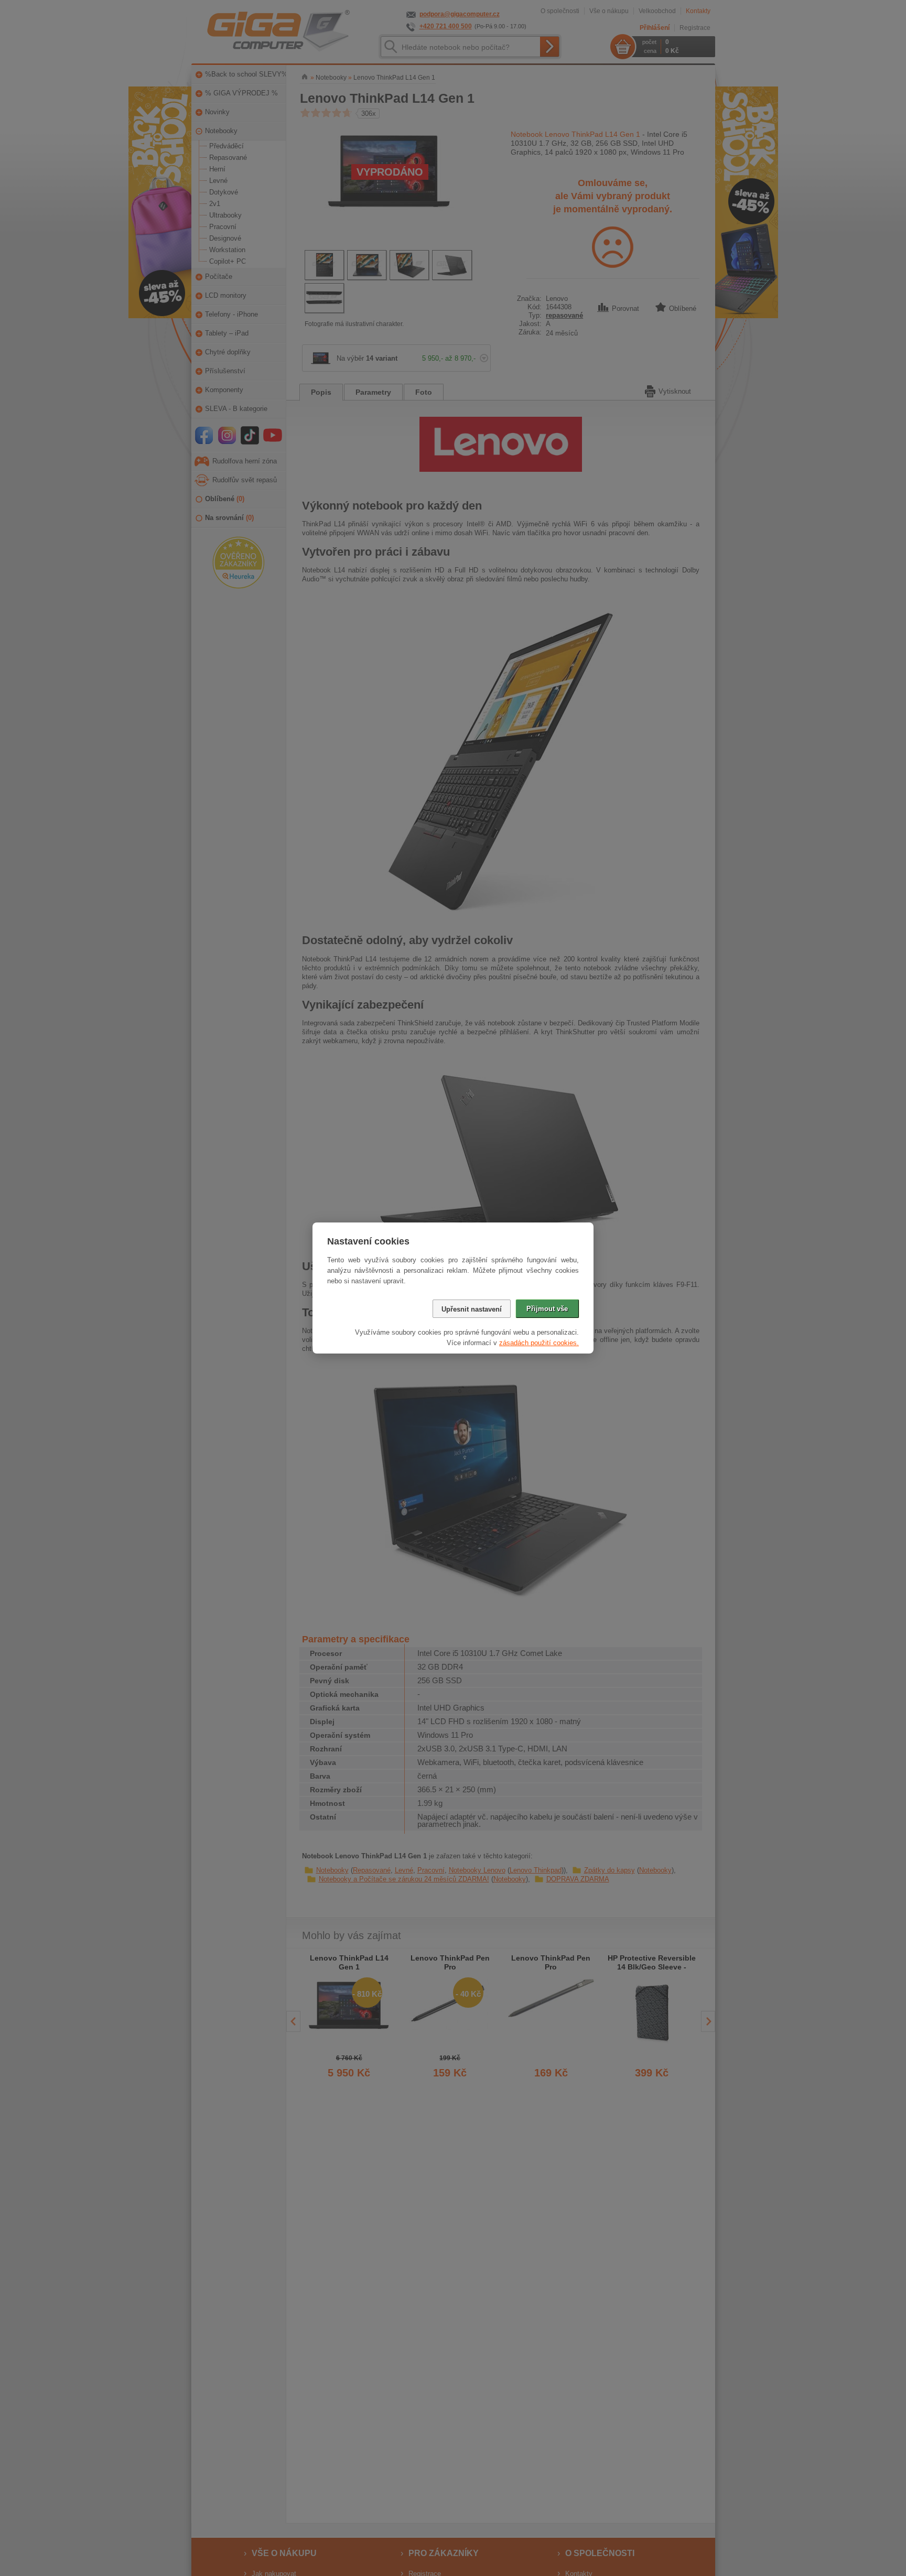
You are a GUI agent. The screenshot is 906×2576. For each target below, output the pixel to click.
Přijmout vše (547, 1309)
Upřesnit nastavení (472, 1309)
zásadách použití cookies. (539, 1343)
